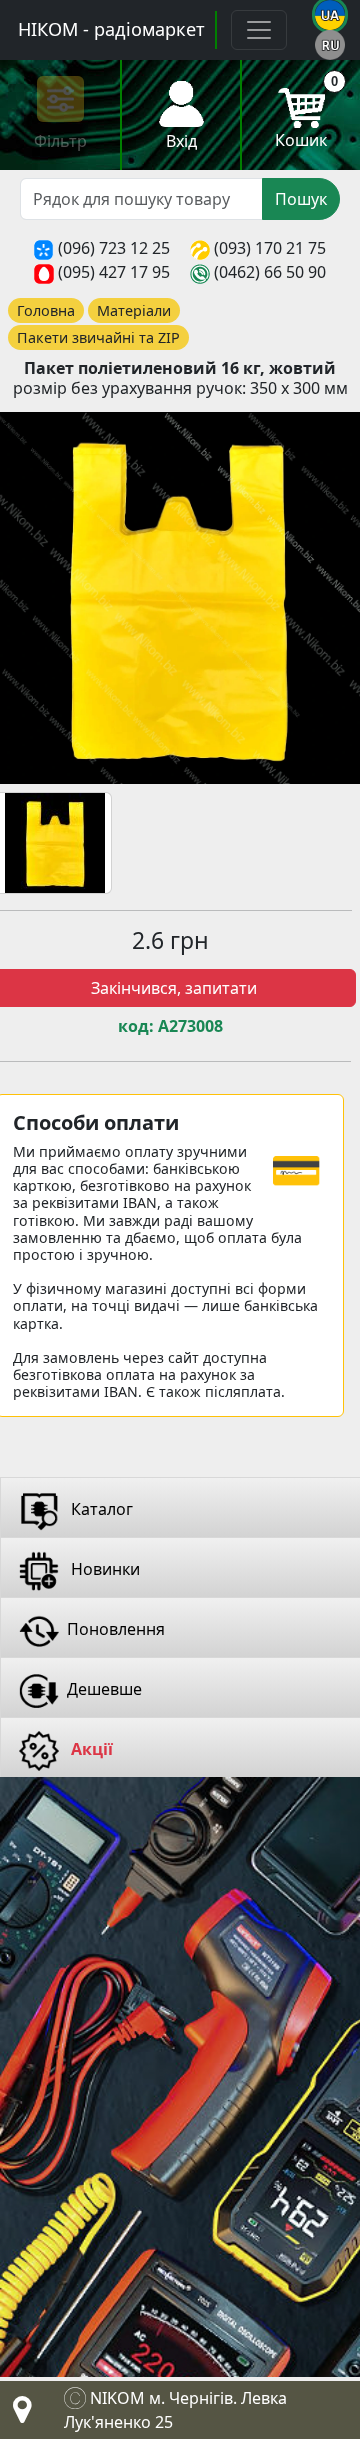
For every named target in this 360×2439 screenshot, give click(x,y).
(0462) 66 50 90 (270, 272)
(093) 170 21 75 (270, 248)
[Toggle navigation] (259, 30)
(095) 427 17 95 (114, 272)
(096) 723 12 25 (114, 248)
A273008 (190, 1026)
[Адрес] (18, 2415)
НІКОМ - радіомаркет (111, 29)
